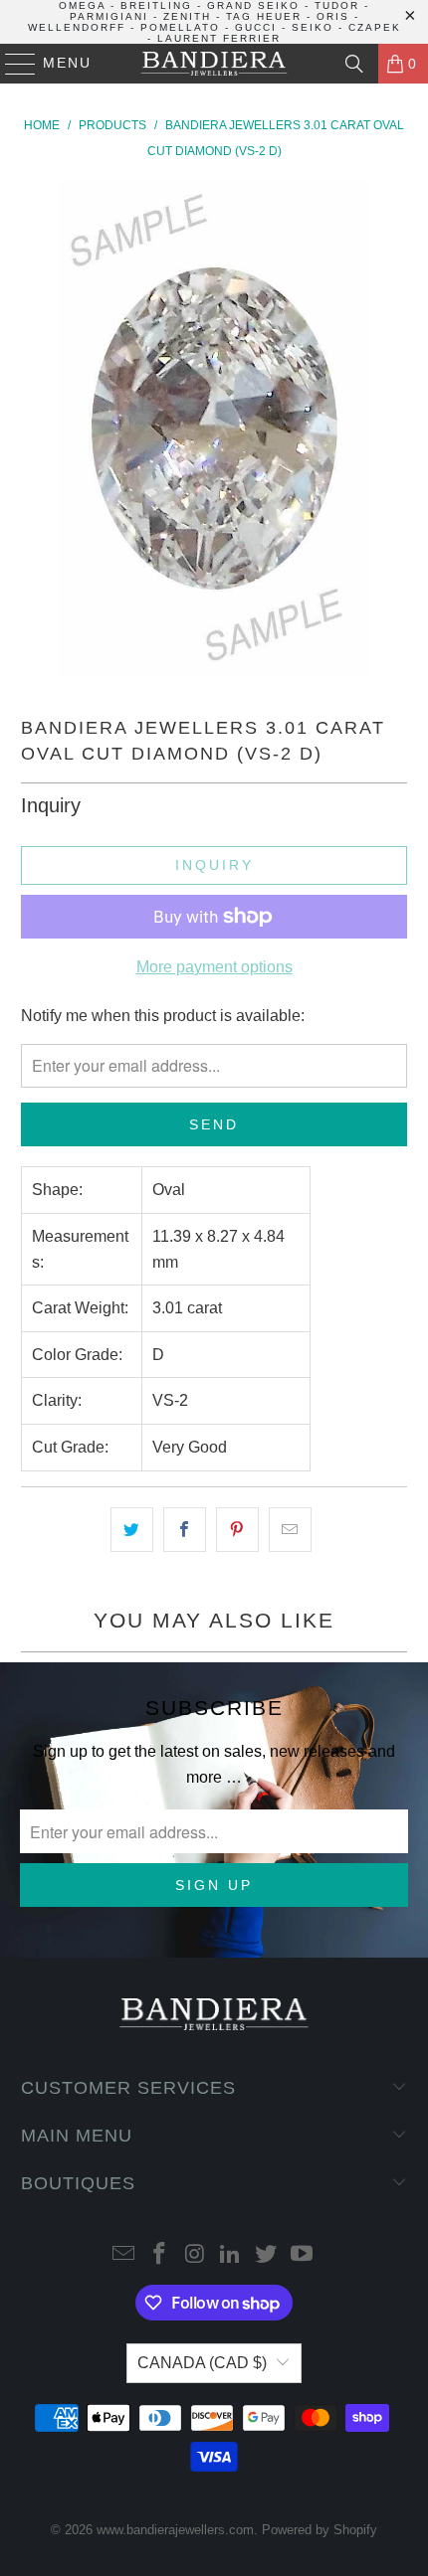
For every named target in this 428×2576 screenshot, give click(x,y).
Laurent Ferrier (219, 38)
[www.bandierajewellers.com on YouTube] (302, 2255)
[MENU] (11, 64)
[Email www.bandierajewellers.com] (124, 2255)
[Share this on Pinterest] (237, 1530)
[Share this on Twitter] (132, 1530)
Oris (333, 16)
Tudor (337, 5)
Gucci (256, 27)
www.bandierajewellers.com (175, 2530)
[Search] (354, 64)
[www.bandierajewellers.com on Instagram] (195, 2255)
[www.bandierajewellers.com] (214, 64)
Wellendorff (77, 27)
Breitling (156, 5)
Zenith (187, 16)
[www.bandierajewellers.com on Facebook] (160, 2255)
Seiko (313, 27)
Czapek (375, 27)
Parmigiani (109, 16)
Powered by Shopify (320, 2530)
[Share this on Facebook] (185, 1530)
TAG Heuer (264, 16)
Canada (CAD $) (202, 2363)
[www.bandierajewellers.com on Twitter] (267, 2255)
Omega (82, 5)
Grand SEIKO (253, 5)
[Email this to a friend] (290, 1530)
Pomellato (180, 27)
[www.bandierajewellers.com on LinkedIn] (231, 2255)
